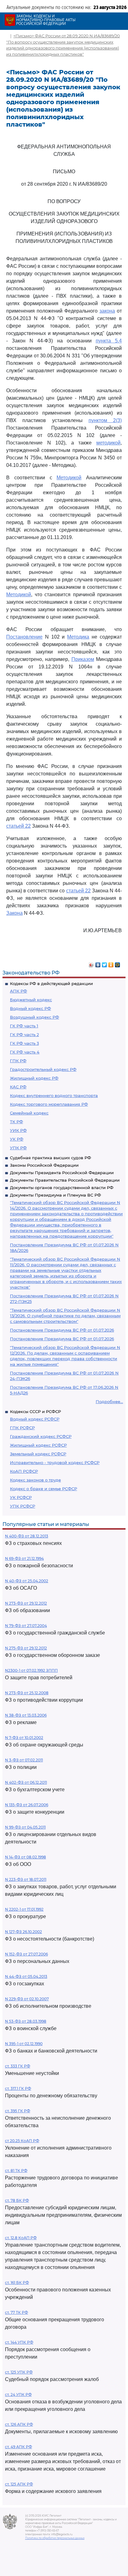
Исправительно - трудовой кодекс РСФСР (55, 1462)
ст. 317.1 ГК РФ (18, 2088)
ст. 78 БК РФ (17, 2200)
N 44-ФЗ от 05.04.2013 (26, 1976)
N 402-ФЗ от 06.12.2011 (26, 1782)
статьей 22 (18, 826)
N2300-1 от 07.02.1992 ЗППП (31, 1670)
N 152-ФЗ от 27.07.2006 (26, 1954)
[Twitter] (105, 963)
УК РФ (17, 1139)
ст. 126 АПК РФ (19, 2424)
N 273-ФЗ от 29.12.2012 (26, 1603)
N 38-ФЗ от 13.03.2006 (26, 1715)
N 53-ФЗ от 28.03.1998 (26, 2021)
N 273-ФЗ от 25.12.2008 (27, 1693)
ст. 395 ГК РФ (18, 2111)
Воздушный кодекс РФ (34, 1017)
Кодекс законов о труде (35, 1480)
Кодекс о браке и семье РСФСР (43, 1489)
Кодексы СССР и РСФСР (35, 1411)
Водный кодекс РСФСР (35, 1419)
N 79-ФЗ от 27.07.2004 (26, 1626)
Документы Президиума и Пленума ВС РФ (55, 1195)
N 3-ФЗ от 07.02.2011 (24, 1760)
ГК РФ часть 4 (25, 1052)
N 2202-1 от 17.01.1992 (24, 1909)
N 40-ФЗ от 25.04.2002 (27, 1581)
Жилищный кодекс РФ (34, 1078)
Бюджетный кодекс (31, 1000)
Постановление (24, 637)
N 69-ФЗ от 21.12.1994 (24, 1558)
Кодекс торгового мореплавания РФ (49, 1104)
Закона (14, 913)
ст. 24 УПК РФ (18, 2395)
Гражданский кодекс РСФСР (41, 1436)
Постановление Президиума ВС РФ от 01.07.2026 (62, 1330)
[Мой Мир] (118, 963)
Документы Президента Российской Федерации (62, 1173)
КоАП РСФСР (24, 1471)
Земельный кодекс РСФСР (38, 1454)
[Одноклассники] (111, 963)
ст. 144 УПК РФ (19, 2342)
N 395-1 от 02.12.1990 (24, 2044)
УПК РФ (18, 1148)
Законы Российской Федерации (44, 1165)
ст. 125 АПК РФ (19, 2484)
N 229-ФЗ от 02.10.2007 (27, 1999)
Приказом (83, 659)
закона (107, 311)
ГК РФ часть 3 (24, 1043)
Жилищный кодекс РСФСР (38, 1445)
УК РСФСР (21, 1497)
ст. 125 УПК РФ (19, 2372)
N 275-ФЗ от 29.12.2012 (26, 1648)
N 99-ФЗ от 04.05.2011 (25, 1827)
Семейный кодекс (29, 1113)
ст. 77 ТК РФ (16, 2312)
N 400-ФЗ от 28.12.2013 (27, 1536)
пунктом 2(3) (105, 420)
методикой (108, 443)
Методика (78, 637)
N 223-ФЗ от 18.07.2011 (26, 1879)
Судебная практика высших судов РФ (50, 1158)
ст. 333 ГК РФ (18, 2066)
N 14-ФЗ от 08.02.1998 (25, 1857)
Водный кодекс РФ (30, 1008)
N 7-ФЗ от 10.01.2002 (24, 1738)
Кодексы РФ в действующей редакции (51, 983)
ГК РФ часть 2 (24, 1035)
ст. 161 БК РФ (17, 2283)
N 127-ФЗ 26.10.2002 (23, 1932)
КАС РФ (18, 1087)
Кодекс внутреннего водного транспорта (54, 1095)
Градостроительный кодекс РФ (43, 1069)
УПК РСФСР (23, 1506)
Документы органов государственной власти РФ (62, 1188)
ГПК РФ (18, 1061)
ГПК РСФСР (22, 1428)
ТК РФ (16, 1122)
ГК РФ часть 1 (24, 1026)
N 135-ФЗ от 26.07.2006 (27, 1805)
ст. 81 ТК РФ (16, 2171)
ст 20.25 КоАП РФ (22, 2141)
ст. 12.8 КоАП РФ (21, 2238)
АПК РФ (18, 991)
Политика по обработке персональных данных (55, 2538)
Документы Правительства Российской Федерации (65, 1180)
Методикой (69, 478)
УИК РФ (18, 1130)
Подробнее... (109, 1402)
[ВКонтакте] (98, 963)
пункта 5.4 (109, 341)
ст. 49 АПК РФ (18, 2447)
